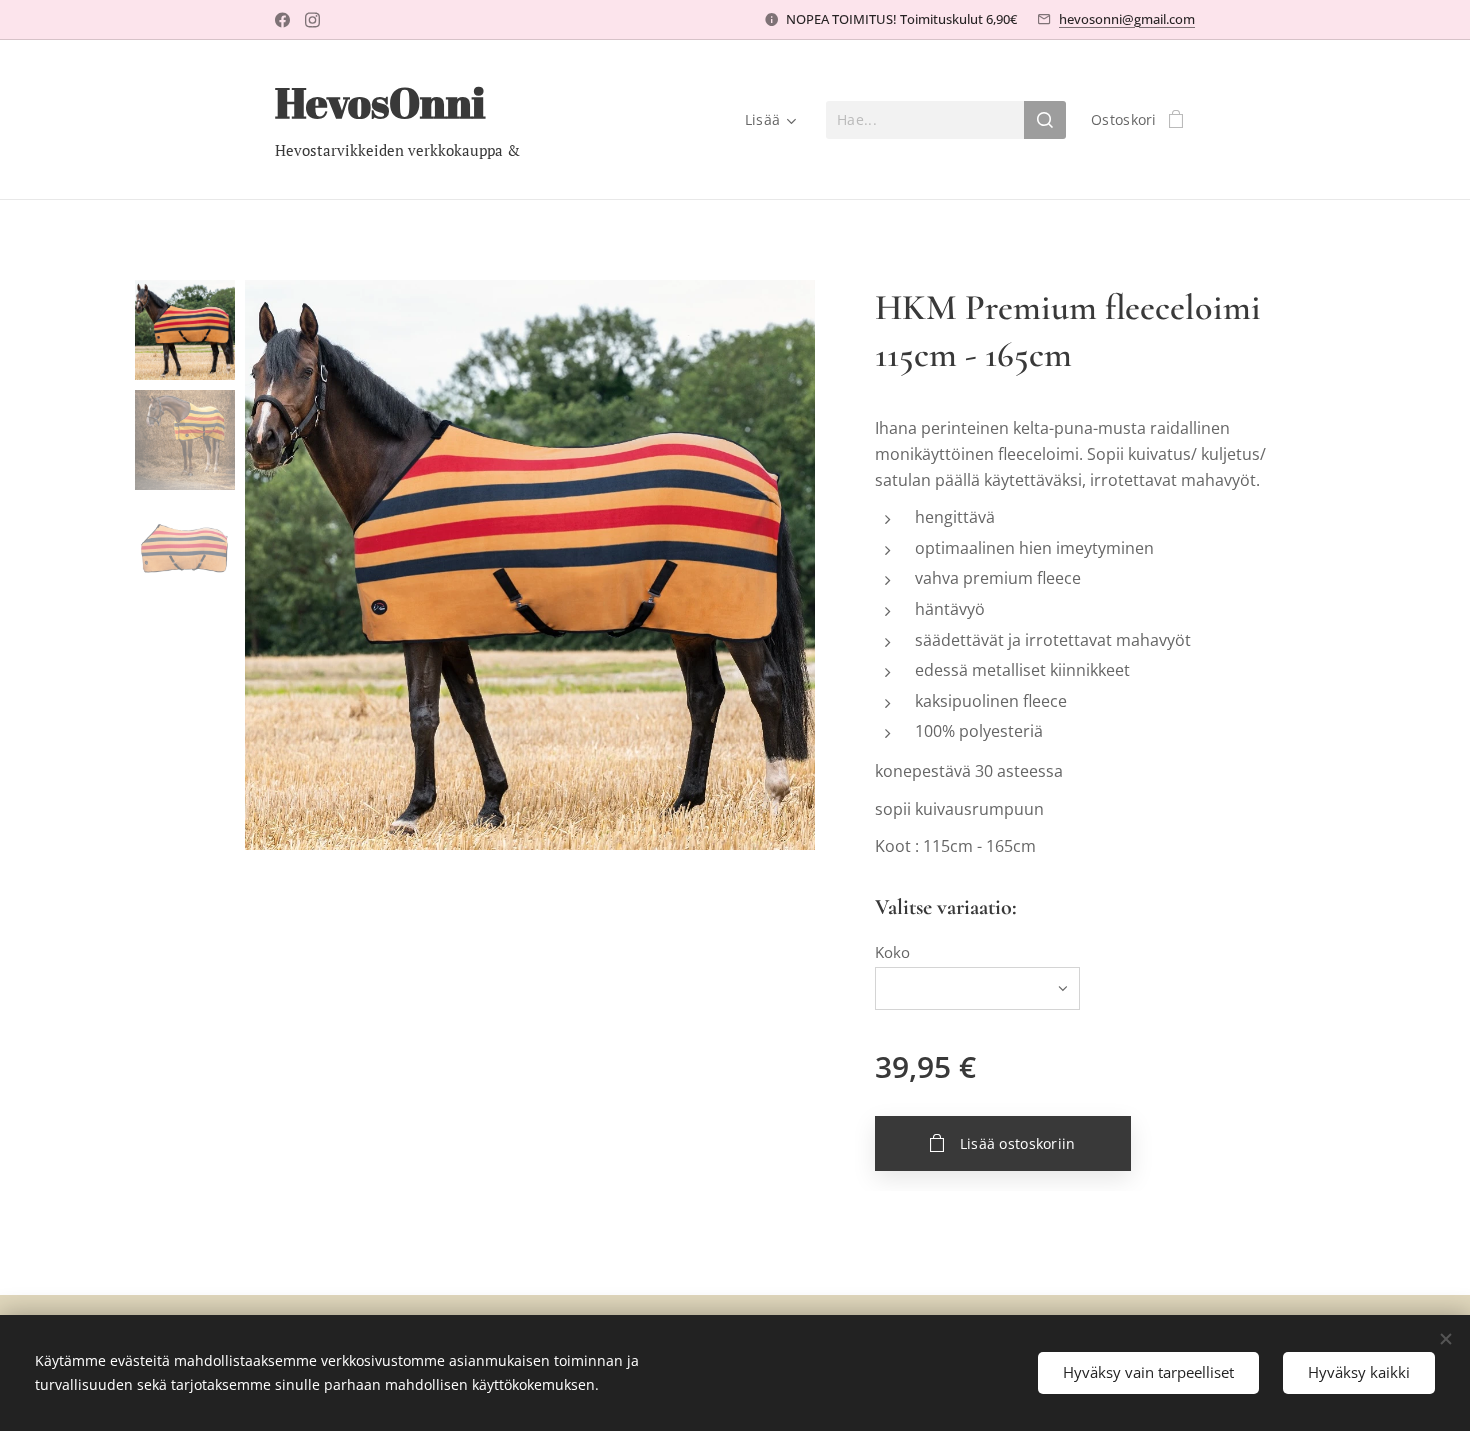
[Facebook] (282, 20)
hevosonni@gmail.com (1127, 19)
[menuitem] (767, 120)
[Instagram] (312, 20)
